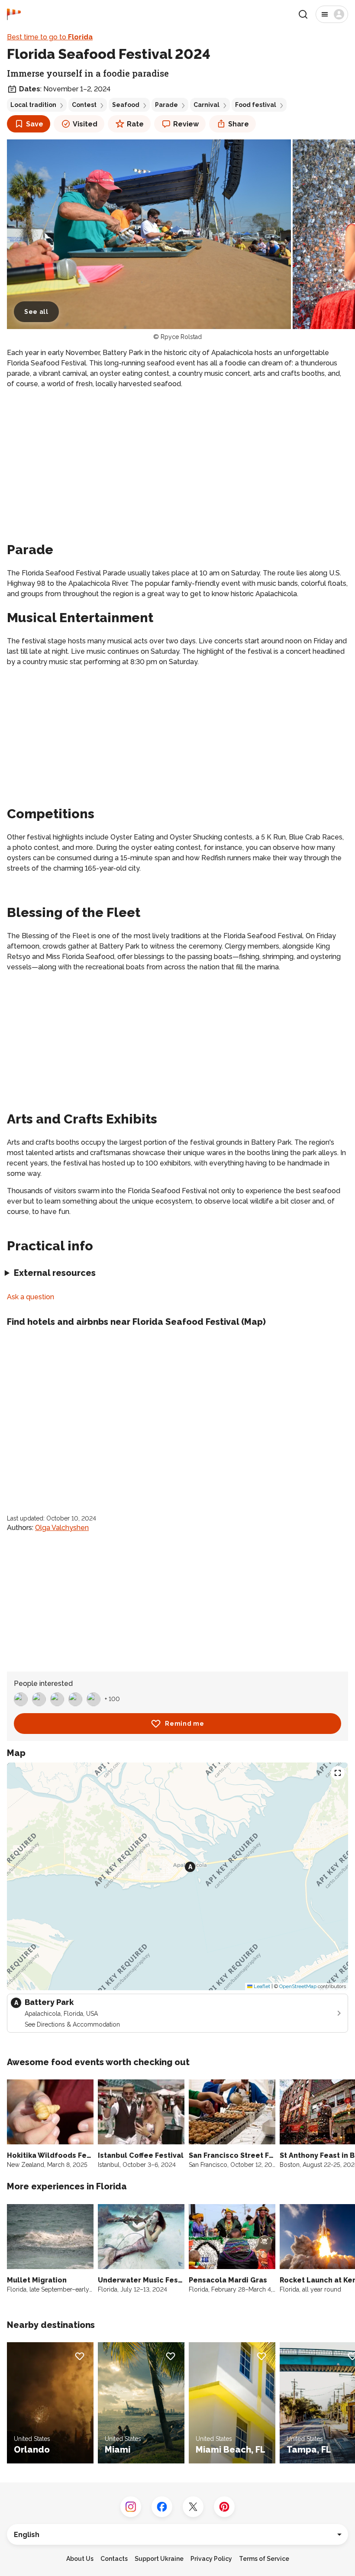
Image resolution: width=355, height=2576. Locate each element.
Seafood (126, 105)
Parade (166, 105)
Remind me (184, 1724)
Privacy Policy (211, 2559)
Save (35, 124)
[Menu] (332, 14)
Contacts (114, 2559)
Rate (135, 124)
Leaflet (261, 1986)
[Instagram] (131, 2507)
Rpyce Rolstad (181, 337)
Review (186, 124)
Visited (85, 124)
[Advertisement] (177, 457)
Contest (84, 105)
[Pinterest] (224, 2507)
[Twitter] (193, 2507)
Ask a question (31, 1297)
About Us (80, 2559)
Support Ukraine (159, 2559)
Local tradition (33, 105)
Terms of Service (264, 2559)
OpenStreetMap (298, 1986)
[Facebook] (162, 2507)
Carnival (207, 105)
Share (239, 124)
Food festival (256, 105)
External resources (55, 1273)
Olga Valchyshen (62, 1528)
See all (36, 312)
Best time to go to (50, 37)
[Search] (303, 14)
